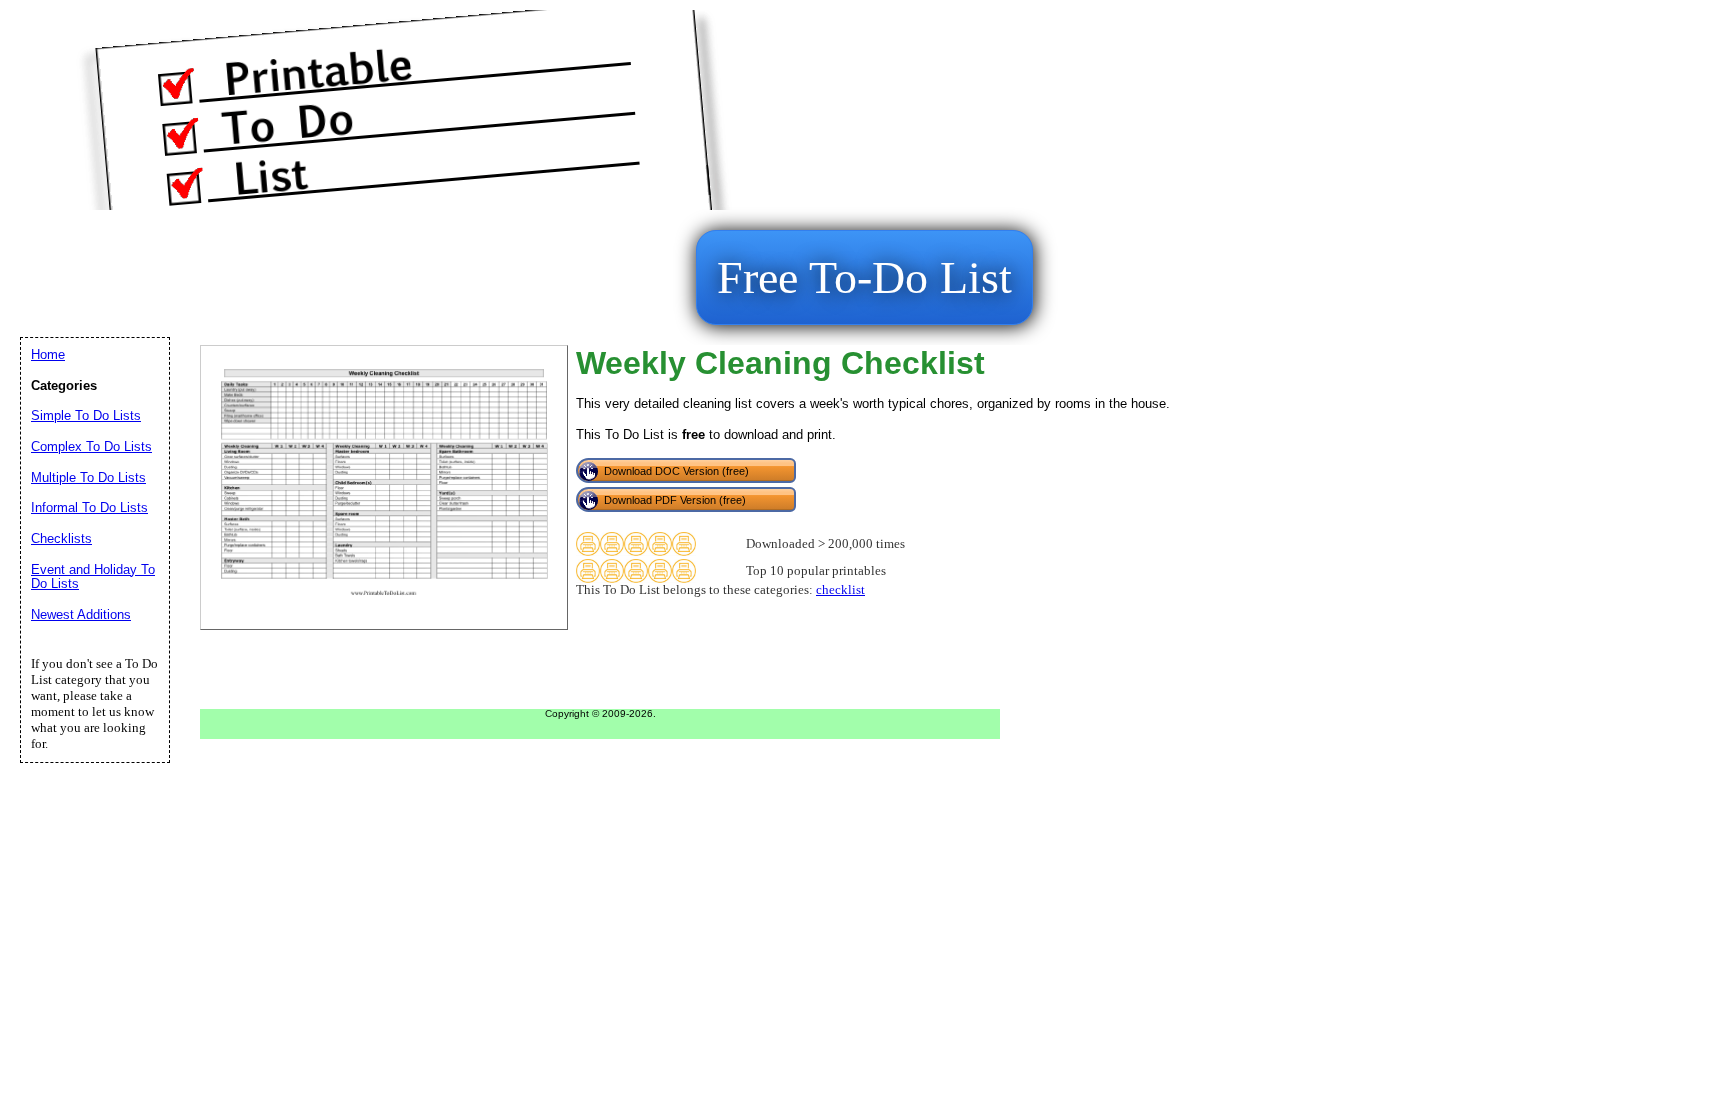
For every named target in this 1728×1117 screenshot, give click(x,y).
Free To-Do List (864, 277)
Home (48, 354)
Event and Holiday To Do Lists (93, 577)
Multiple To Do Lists (88, 477)
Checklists (61, 538)
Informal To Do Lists (89, 507)
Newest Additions (81, 614)
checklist (840, 590)
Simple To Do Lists (86, 415)
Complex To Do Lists (91, 446)
